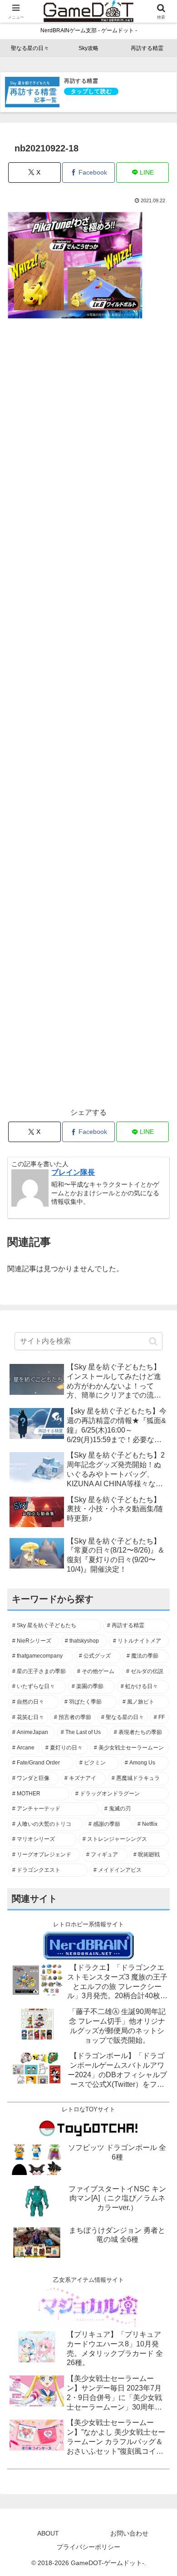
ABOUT (48, 2533)
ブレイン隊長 (73, 1172)
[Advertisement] (88, 719)
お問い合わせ (129, 2533)
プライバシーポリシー (88, 2547)
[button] (153, 1341)
